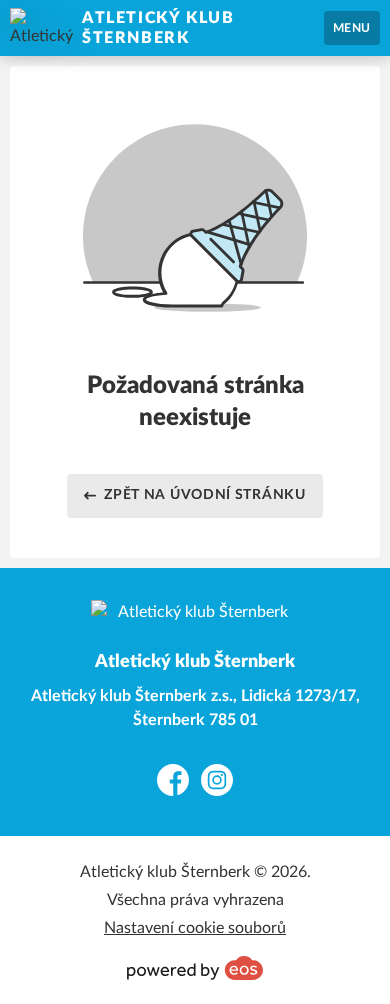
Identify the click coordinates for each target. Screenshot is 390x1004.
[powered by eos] (195, 968)
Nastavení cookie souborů (195, 928)
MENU (352, 28)
